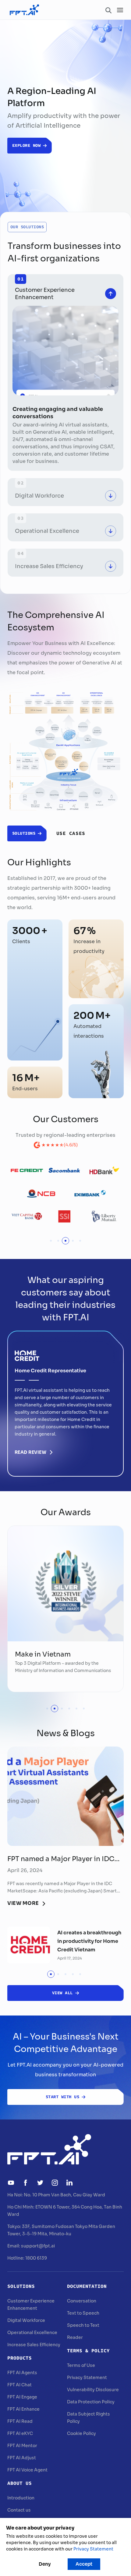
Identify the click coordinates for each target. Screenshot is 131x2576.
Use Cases (71, 833)
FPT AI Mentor (22, 2446)
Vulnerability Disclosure (93, 2390)
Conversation (82, 2301)
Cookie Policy (81, 2433)
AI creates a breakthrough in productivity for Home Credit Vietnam (89, 1941)
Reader (75, 2337)
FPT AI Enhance (23, 2409)
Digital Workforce (26, 2320)
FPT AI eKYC (20, 2433)
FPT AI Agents (22, 2373)
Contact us (19, 2510)
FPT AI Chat (19, 2385)
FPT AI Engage (22, 2397)
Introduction (21, 2498)
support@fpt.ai (38, 2246)
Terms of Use (81, 2365)
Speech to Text (83, 2325)
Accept (84, 2564)
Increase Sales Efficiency (34, 2345)
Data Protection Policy (91, 2402)
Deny (45, 2564)
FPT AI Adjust (22, 2458)
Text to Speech (83, 2313)
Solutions (21, 2286)
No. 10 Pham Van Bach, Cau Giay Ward (64, 2195)
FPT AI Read (20, 2421)
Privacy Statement (87, 2378)
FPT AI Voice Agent (27, 2470)
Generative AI (50, 432)
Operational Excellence (32, 2333)
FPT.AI (100, 1398)
